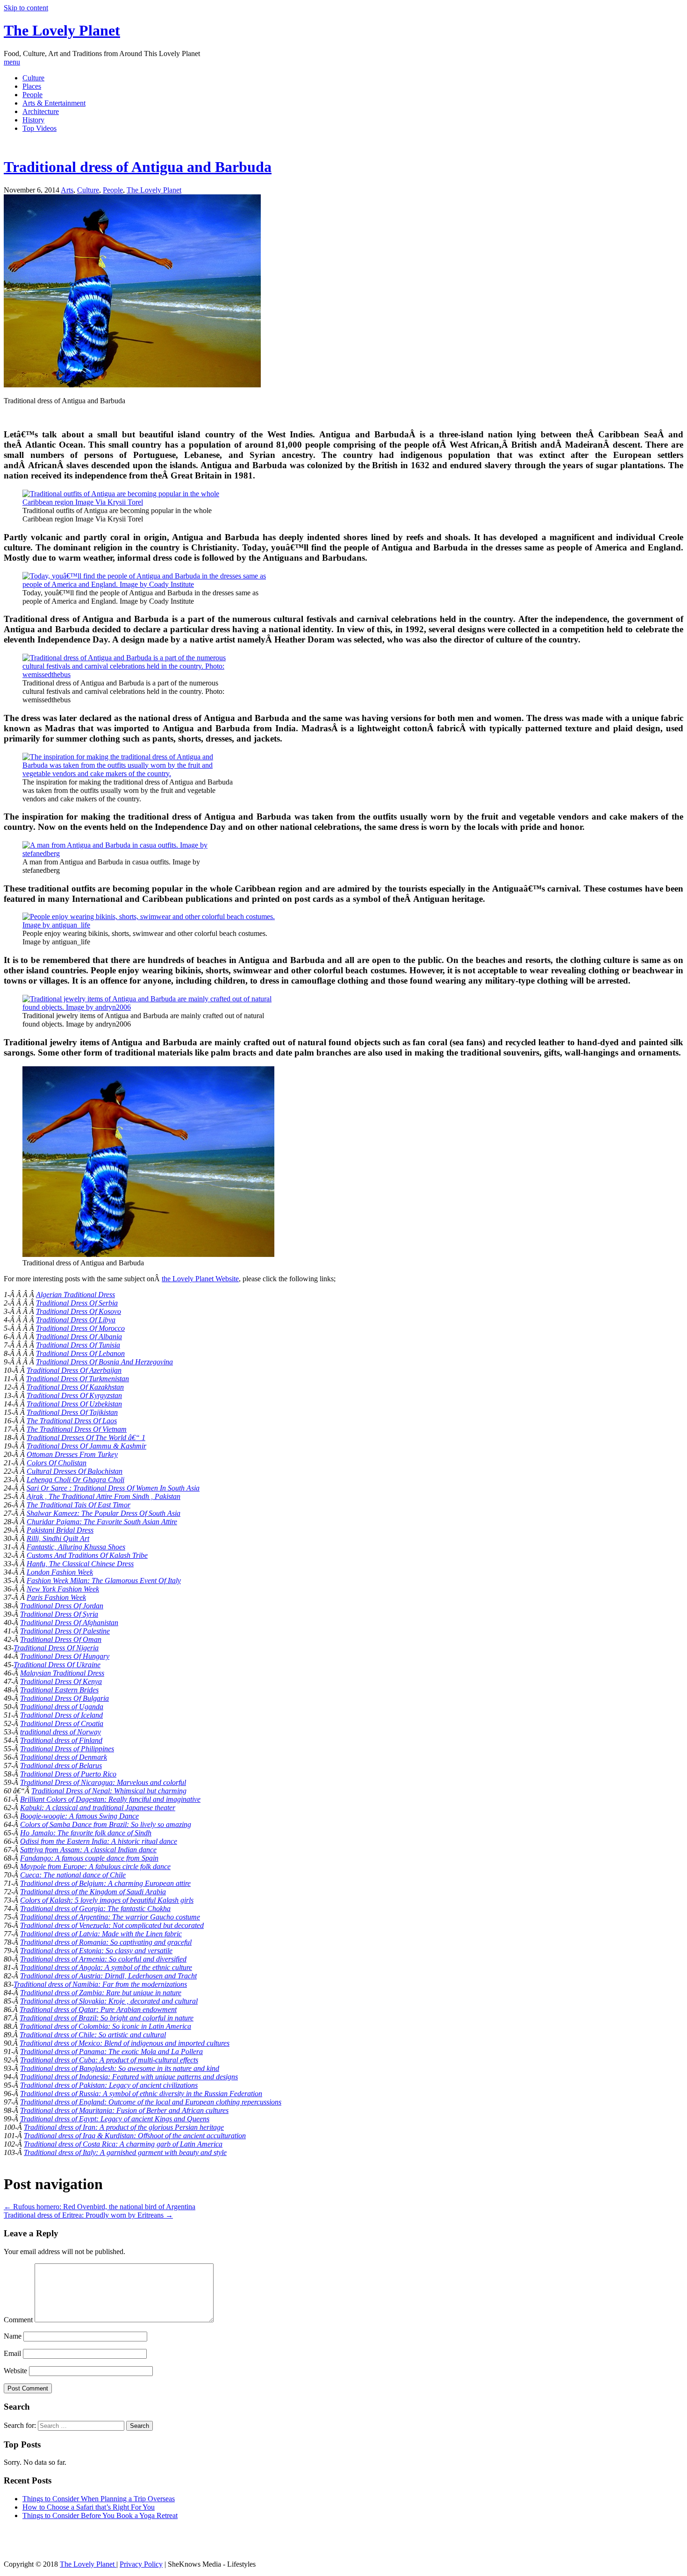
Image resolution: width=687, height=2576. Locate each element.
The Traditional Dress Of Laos (72, 1421)
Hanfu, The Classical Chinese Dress (80, 1564)
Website (15, 2371)
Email (12, 2353)
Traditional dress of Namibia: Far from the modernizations (100, 1984)
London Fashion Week (60, 1572)
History (33, 120)
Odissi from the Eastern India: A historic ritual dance (99, 1841)
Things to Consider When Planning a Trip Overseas (99, 2499)
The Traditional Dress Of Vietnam (77, 1429)
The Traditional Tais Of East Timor (79, 1505)
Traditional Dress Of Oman (61, 1639)
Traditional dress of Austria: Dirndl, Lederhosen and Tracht (108, 1976)
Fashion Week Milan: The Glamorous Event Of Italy (104, 1581)
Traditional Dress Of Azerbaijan (74, 1370)
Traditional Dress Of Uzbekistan (74, 1404)
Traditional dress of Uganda (62, 1707)
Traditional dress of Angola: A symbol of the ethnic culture (106, 1967)
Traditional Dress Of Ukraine (57, 1665)
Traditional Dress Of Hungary (65, 1656)
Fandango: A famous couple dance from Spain (89, 1858)
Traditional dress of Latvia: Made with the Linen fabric (101, 1934)
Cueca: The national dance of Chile (73, 1875)
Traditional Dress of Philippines (67, 1749)
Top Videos (39, 128)
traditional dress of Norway (61, 1732)
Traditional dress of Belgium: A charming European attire (105, 1883)
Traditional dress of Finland (61, 1740)
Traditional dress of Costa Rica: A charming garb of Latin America (123, 2144)
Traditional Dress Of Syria (59, 1614)
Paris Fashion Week (56, 1597)
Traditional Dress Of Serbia (77, 1303)
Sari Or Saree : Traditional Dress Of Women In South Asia (113, 1488)
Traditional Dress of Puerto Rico (68, 1774)
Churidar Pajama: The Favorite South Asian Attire (102, 1522)
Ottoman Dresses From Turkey (72, 1454)
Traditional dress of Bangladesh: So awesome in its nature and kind (120, 2068)
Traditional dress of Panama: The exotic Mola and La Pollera (111, 2052)
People (32, 95)
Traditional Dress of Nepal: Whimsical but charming (109, 1791)
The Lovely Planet (62, 30)
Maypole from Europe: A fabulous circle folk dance (95, 1866)
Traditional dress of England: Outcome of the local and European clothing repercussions (151, 2102)
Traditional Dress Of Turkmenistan (78, 1379)
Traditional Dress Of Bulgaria (64, 1698)
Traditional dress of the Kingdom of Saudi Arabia (93, 1892)
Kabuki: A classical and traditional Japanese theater (98, 1808)
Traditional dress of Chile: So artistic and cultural (93, 2035)
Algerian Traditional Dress (75, 1295)
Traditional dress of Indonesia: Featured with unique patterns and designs (129, 2077)
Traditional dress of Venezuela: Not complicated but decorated (112, 1925)
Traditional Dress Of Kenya (61, 1681)
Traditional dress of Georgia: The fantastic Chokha (95, 1909)
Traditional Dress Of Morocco (80, 1328)
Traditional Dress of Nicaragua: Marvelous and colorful (103, 1782)
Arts (67, 190)
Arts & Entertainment (54, 103)
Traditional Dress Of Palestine (65, 1631)
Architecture (41, 111)
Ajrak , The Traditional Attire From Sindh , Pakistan (104, 1496)
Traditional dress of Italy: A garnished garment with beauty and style (125, 2152)
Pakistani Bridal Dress (60, 1530)
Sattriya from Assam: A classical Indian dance (88, 1850)
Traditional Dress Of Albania (79, 1337)
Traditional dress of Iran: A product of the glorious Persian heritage (124, 2127)
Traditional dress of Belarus (61, 1766)
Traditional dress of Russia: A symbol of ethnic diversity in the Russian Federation (141, 2094)
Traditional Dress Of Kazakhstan (75, 1387)
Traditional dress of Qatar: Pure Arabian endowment (98, 2009)
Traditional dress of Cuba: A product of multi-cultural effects (109, 2060)
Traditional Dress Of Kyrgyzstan (74, 1395)
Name (13, 2336)
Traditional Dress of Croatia (62, 1723)
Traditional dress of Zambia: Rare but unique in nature (101, 1993)
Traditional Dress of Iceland (61, 1715)
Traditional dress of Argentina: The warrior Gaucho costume (110, 1917)
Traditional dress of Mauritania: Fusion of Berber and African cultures (124, 2110)
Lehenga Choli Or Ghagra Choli (75, 1480)
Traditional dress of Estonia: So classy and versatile (96, 1951)
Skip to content (26, 8)
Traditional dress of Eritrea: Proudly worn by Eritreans (88, 2215)
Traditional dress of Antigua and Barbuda (138, 167)
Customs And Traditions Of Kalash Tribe (87, 1555)
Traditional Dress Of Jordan (62, 1606)
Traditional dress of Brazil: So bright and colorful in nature (107, 2018)
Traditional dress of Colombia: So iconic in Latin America (105, 2026)
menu (12, 62)
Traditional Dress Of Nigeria (56, 1648)
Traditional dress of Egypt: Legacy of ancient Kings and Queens (115, 2119)
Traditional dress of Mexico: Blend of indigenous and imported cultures (125, 2043)
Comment (18, 2320)
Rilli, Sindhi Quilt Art (58, 1538)
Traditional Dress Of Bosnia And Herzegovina (104, 1362)
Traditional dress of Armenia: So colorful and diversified (103, 1959)
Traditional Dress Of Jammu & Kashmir (86, 1446)
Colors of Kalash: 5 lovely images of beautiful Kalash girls (107, 1900)
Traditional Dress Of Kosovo (79, 1311)
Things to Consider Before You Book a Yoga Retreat (100, 2515)
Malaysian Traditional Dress (62, 1673)
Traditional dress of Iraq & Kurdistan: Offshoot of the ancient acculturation (135, 2136)
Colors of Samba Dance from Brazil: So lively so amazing (106, 1824)
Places (32, 86)
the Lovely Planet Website (200, 1279)
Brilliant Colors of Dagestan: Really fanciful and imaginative (110, 1799)
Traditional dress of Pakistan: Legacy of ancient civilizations (109, 2085)
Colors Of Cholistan (57, 1463)
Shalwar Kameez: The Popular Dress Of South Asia (104, 1513)
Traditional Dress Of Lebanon (80, 1353)
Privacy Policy (141, 2564)
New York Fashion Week (63, 1589)
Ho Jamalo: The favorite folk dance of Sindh (86, 1833)
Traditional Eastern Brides (59, 1690)
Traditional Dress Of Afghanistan (69, 1623)
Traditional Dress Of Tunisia (78, 1345)
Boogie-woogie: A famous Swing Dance (79, 1816)
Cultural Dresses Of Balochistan (75, 1471)
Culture (33, 78)
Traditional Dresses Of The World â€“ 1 (86, 1438)
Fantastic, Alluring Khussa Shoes (76, 1547)
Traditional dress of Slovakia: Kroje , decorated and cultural (109, 2001)
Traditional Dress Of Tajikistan (72, 1412)
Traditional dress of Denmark (64, 1757)
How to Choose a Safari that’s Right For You (89, 2507)
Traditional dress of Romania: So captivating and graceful (106, 1942)
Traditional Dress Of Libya (76, 1320)
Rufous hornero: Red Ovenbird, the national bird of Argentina (100, 2207)
